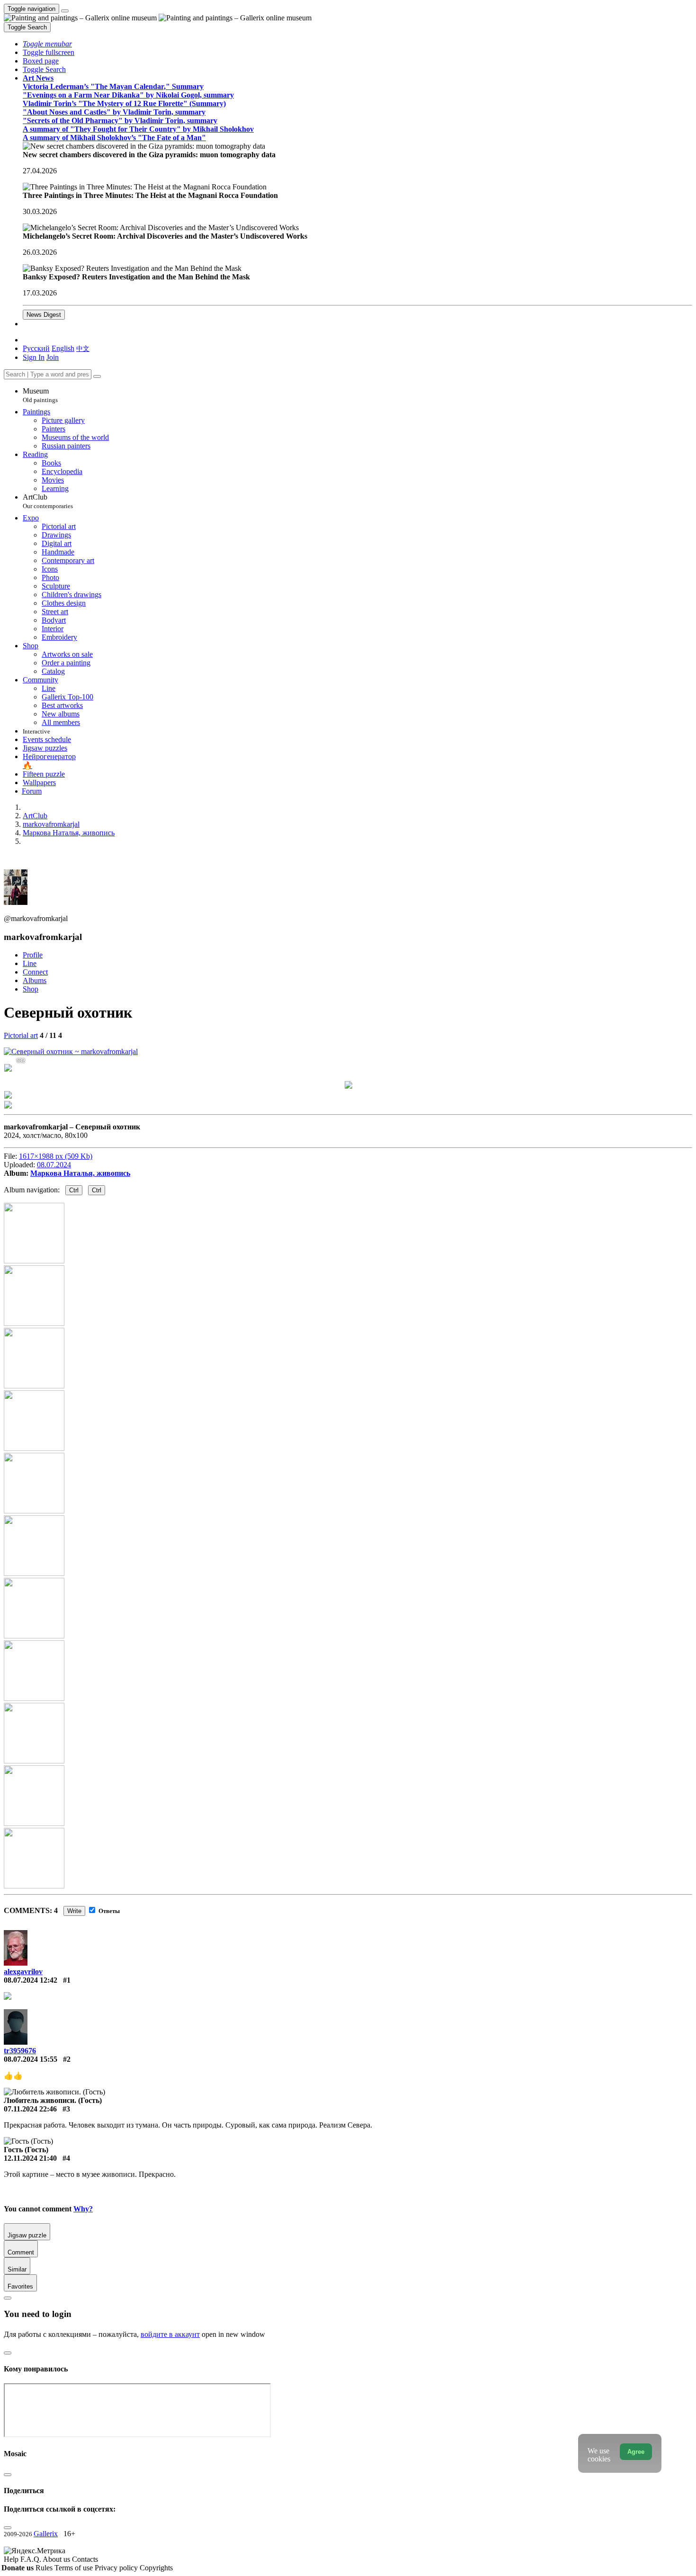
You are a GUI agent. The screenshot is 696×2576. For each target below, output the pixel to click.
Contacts (85, 2559)
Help (12, 2559)
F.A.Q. (31, 2559)
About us (57, 2559)
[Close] (97, 376)
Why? (83, 2209)
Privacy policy (117, 2568)
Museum (40, 395)
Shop (31, 989)
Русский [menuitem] (36, 348)
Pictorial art (21, 1035)
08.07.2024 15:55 (31, 2059)
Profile (33, 955)
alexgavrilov (23, 1972)
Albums (35, 980)
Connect (35, 972)
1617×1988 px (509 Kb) (56, 1156)
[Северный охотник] (71, 1051)
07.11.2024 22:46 (30, 2109)
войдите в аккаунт (170, 2334)
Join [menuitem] (53, 357)
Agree (636, 2452)
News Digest (44, 315)
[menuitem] (83, 348)
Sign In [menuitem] (34, 357)
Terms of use (75, 2568)
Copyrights (156, 2568)
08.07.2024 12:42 (31, 1980)
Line (30, 963)
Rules (45, 2568)
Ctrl (74, 1190)
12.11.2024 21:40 (30, 2158)
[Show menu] (65, 11)
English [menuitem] (63, 348)
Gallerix (46, 2534)
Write (74, 1911)
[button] (47, 44)
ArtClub (48, 501)
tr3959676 (20, 2051)
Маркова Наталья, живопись (80, 1173)
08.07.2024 (54, 1165)
